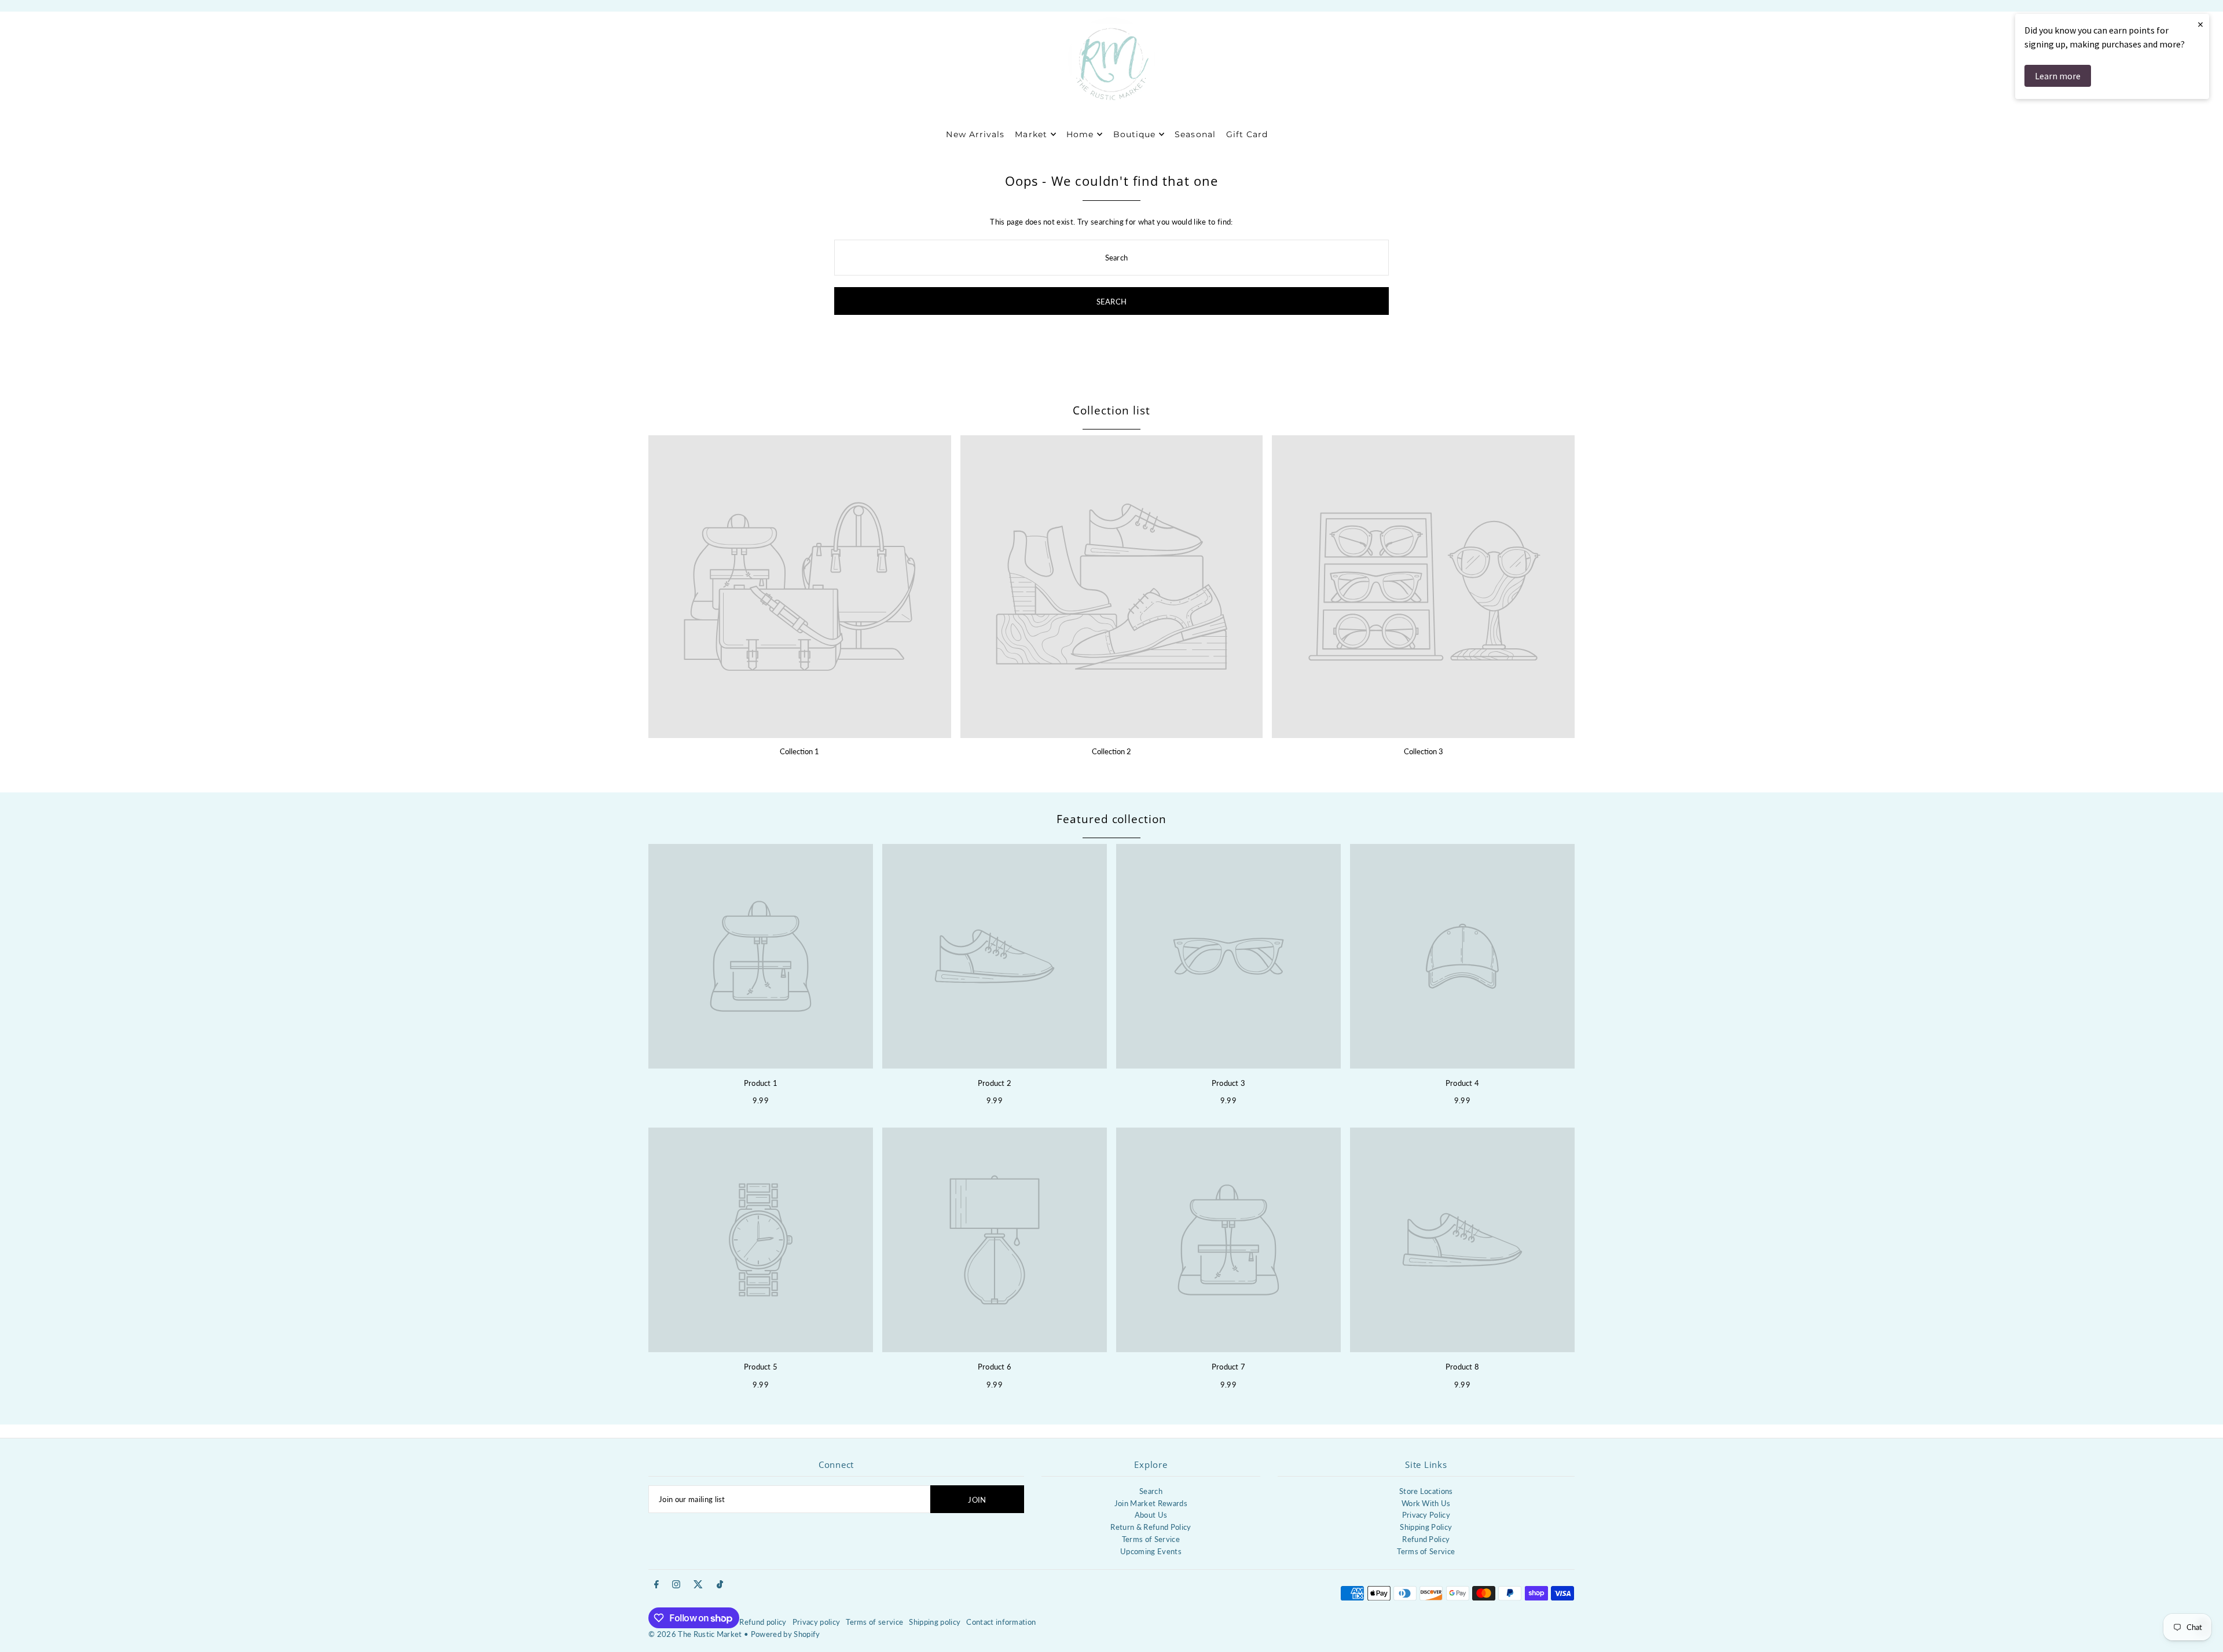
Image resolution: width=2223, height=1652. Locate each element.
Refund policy (763, 1622)
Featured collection (1111, 819)
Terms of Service (1151, 1539)
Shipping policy (935, 1622)
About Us (1151, 1515)
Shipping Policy (1426, 1527)
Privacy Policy (1426, 1515)
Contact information (1001, 1622)
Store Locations (1426, 1491)
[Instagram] (676, 1585)
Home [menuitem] (1080, 134)
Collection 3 (1424, 751)
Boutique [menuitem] (1134, 134)
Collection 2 (1111, 751)
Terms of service (874, 1622)
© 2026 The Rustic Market (695, 1634)
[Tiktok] (720, 1585)
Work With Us (1426, 1503)
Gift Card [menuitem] (1247, 134)
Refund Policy (1426, 1539)
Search (1151, 1491)
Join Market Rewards (1151, 1503)
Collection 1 (799, 751)
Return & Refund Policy (1151, 1527)
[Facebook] (656, 1585)
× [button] (2200, 24)
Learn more (2058, 76)
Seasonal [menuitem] (1195, 134)
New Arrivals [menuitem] (975, 134)
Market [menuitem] (1031, 134)
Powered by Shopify (786, 1634)
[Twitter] (698, 1585)
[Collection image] (800, 587)
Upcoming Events (1151, 1551)
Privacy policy (817, 1622)
